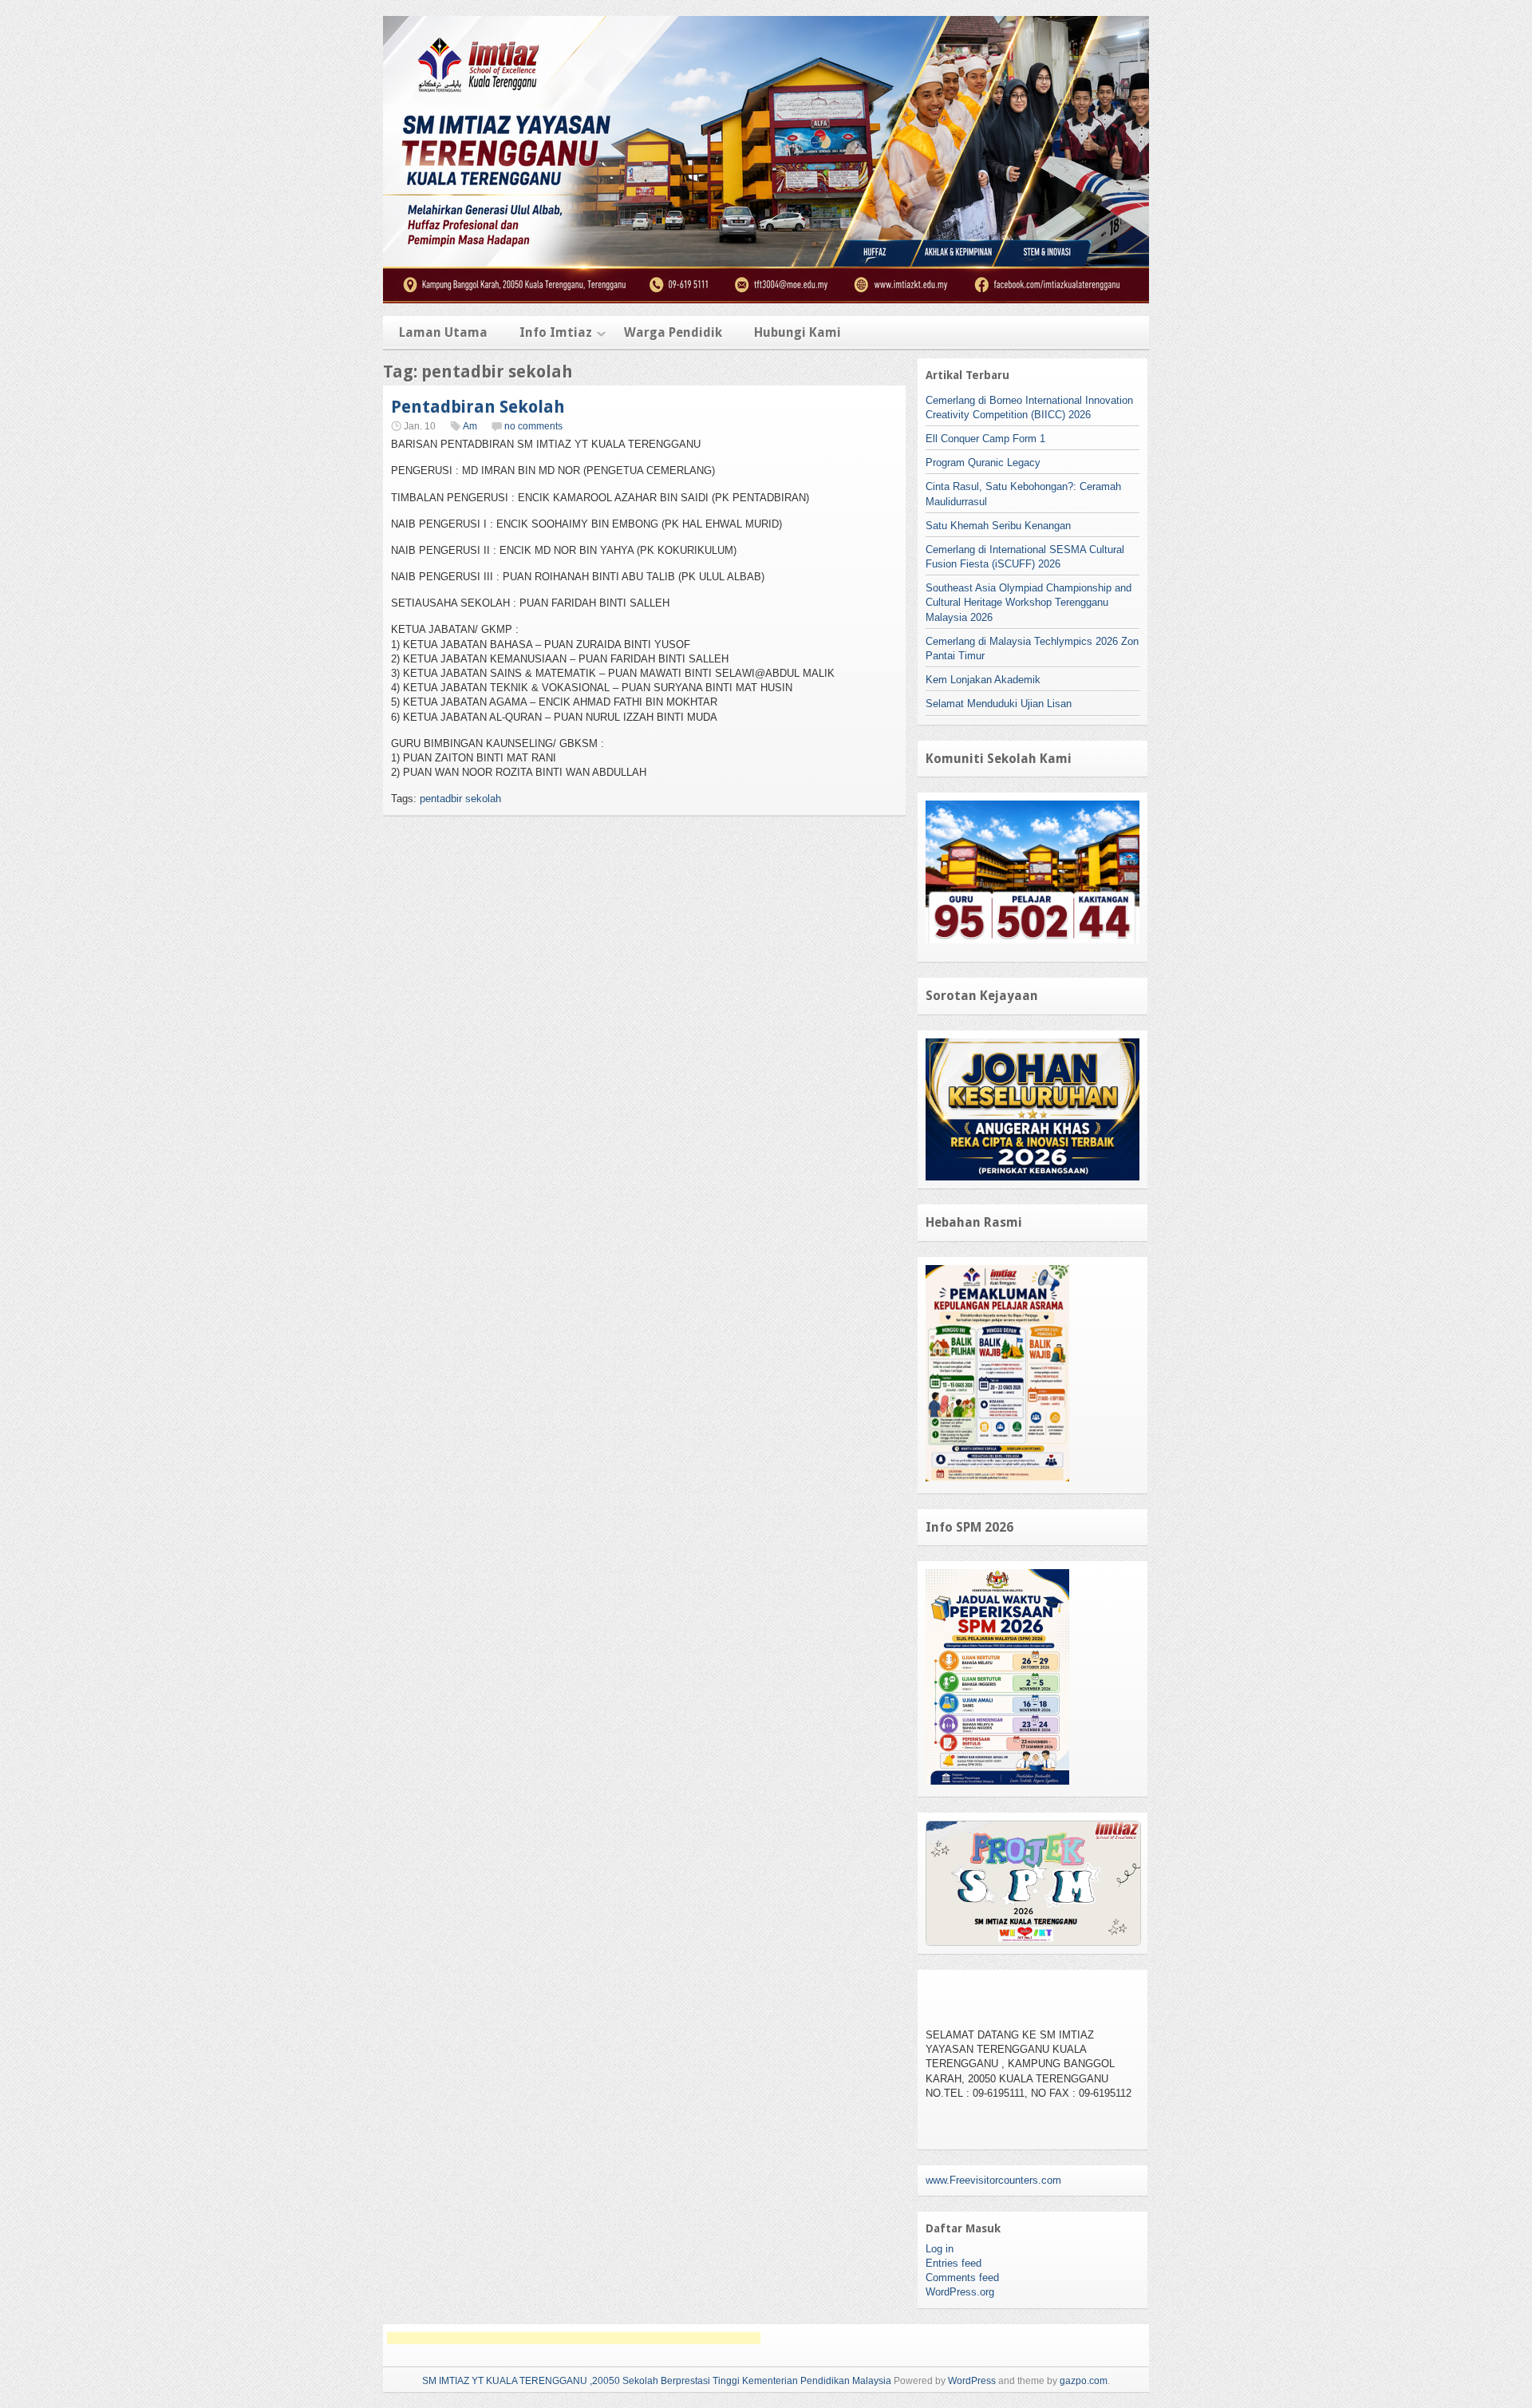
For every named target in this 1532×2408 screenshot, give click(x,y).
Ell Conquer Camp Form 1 (985, 439)
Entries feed (954, 2263)
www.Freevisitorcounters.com (993, 2180)
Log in (940, 2249)
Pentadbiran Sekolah (478, 407)
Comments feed (962, 2278)
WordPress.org (960, 2292)
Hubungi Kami (798, 332)
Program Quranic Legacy (983, 463)
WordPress (972, 2381)
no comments (533, 426)
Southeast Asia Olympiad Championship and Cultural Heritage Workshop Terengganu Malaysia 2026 (1029, 602)
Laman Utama (443, 332)
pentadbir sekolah (460, 799)
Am (470, 426)
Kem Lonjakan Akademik (983, 680)
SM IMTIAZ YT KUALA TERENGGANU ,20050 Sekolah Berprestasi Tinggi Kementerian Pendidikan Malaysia (657, 2381)
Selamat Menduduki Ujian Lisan (999, 704)
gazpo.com (1084, 2381)
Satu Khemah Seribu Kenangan (998, 526)
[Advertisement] (574, 2338)
